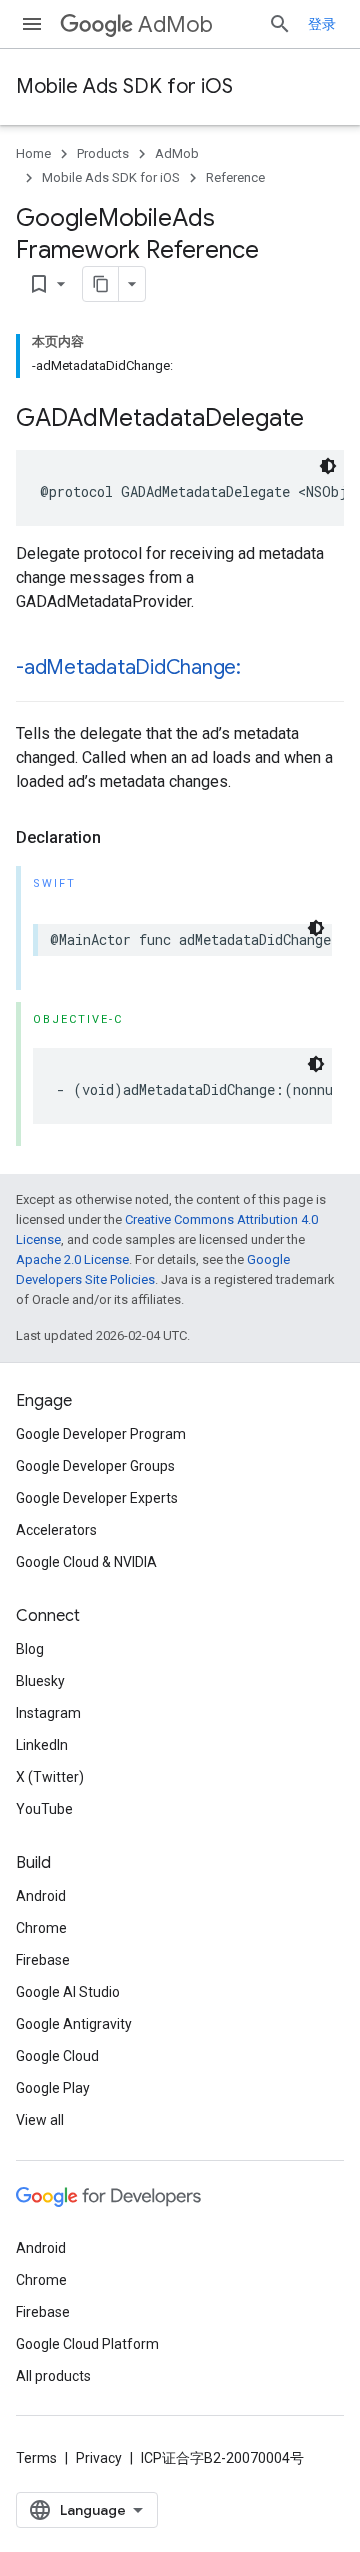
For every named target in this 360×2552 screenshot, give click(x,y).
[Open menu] (32, 24)
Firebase (43, 1960)
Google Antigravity (74, 2024)
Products (103, 153)
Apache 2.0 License (72, 1259)
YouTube (44, 1809)
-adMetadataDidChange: (128, 667)
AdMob (175, 24)
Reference (235, 177)
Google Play (53, 2088)
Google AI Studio (68, 1992)
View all (40, 2120)
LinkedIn (42, 1745)
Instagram (48, 1713)
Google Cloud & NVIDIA (86, 1562)
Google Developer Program (101, 1434)
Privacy (99, 2458)
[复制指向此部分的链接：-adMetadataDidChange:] (261, 669)
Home (33, 153)
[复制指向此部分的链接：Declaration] (121, 838)
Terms (36, 2458)
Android (41, 1896)
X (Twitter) (50, 1777)
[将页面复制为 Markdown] (101, 284)
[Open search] (280, 24)
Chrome (41, 1928)
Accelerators (56, 1530)
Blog (30, 1649)
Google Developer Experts (97, 1498)
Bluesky (40, 1681)
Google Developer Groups (95, 1466)
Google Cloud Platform (87, 2344)
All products (53, 2376)
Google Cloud (57, 2056)
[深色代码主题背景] (328, 466)
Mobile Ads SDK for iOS (124, 86)
